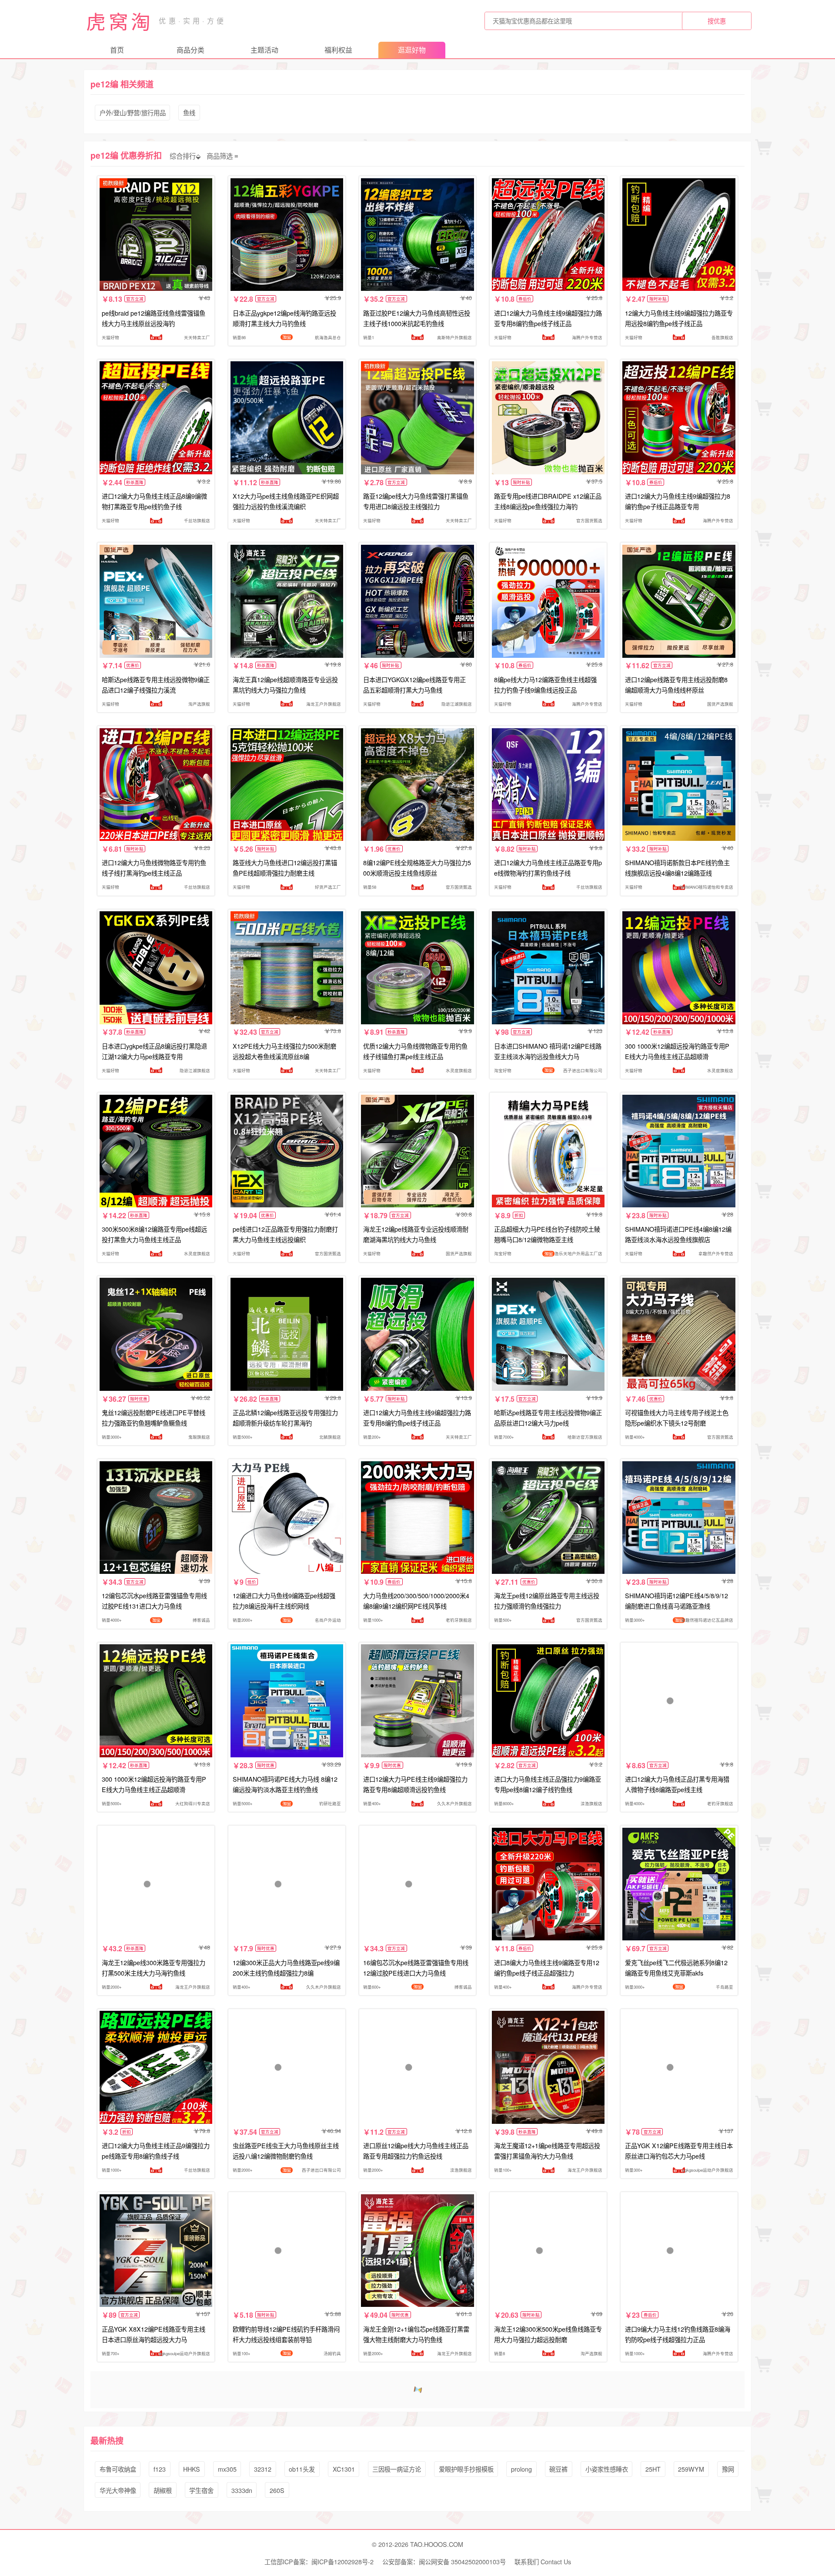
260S (277, 2490)
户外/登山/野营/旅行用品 (133, 112)
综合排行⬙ (185, 156)
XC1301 (344, 2469)
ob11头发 (302, 2469)
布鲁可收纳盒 (118, 2469)
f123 (160, 2469)
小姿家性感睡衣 (607, 2469)
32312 (263, 2469)
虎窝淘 (120, 21)
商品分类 (190, 50)
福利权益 (338, 50)
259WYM (691, 2469)
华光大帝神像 (118, 2490)
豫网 (728, 2469)
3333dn (242, 2490)
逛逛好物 (412, 50)
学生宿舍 (201, 2490)
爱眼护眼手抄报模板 (466, 2469)
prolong (521, 2469)
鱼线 (189, 112)
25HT (653, 2469)
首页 (117, 50)
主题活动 (264, 50)
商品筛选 (220, 156)
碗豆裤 (558, 2469)
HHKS (192, 2469)
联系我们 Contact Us (543, 2561)
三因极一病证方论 (397, 2469)
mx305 (227, 2469)
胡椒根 (163, 2490)
